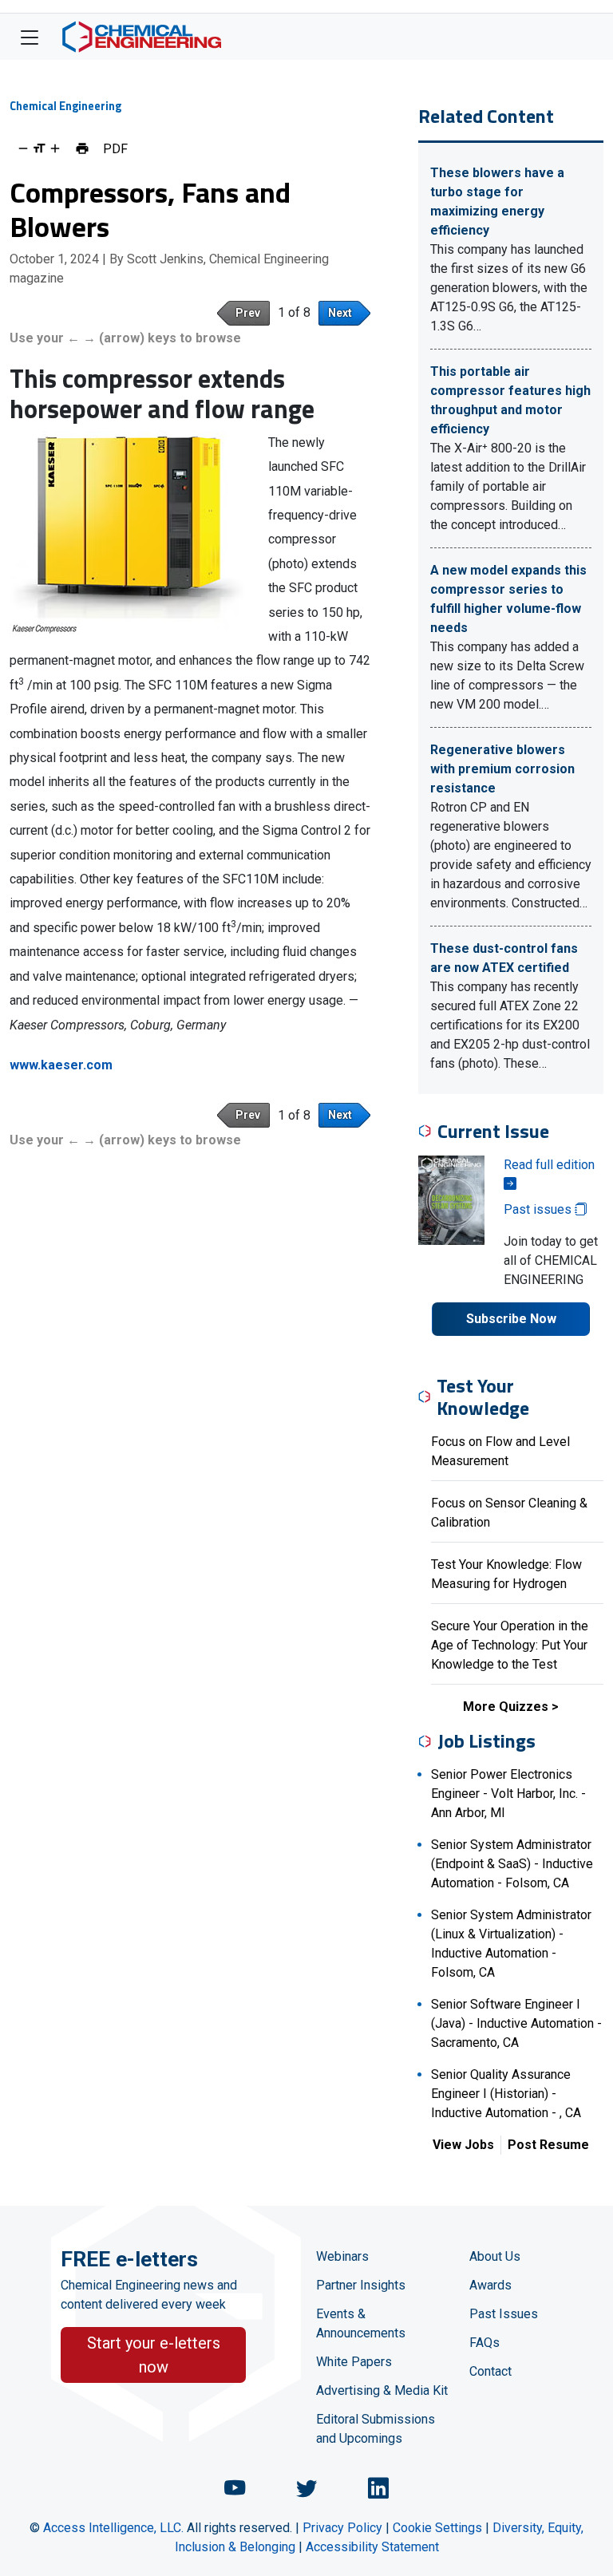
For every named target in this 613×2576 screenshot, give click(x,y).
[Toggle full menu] (30, 37)
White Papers (354, 2362)
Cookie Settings (437, 2528)
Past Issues (504, 2314)
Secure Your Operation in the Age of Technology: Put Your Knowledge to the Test (510, 1645)
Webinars (342, 2256)
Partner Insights (361, 2285)
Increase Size (55, 148)
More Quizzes (506, 1707)
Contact (490, 2371)
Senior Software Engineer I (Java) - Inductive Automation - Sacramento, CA (516, 2023)
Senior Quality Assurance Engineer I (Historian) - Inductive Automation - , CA (506, 2094)
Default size (39, 148)
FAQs (484, 2343)
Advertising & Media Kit (382, 2390)
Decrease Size (23, 148)
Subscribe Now (511, 1319)
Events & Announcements (361, 2323)
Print (82, 148)
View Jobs (463, 2145)
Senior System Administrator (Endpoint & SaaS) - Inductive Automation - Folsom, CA (512, 1864)
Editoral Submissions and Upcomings (376, 2429)
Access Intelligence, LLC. (113, 2528)
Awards (490, 2285)
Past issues (539, 1209)
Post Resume (548, 2145)
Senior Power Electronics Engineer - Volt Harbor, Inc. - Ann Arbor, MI (508, 1794)
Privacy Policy (342, 2528)
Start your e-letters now (154, 2355)
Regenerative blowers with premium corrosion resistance (502, 769)
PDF (115, 148)
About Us (495, 2256)
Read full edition (549, 1165)
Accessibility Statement (372, 2547)
